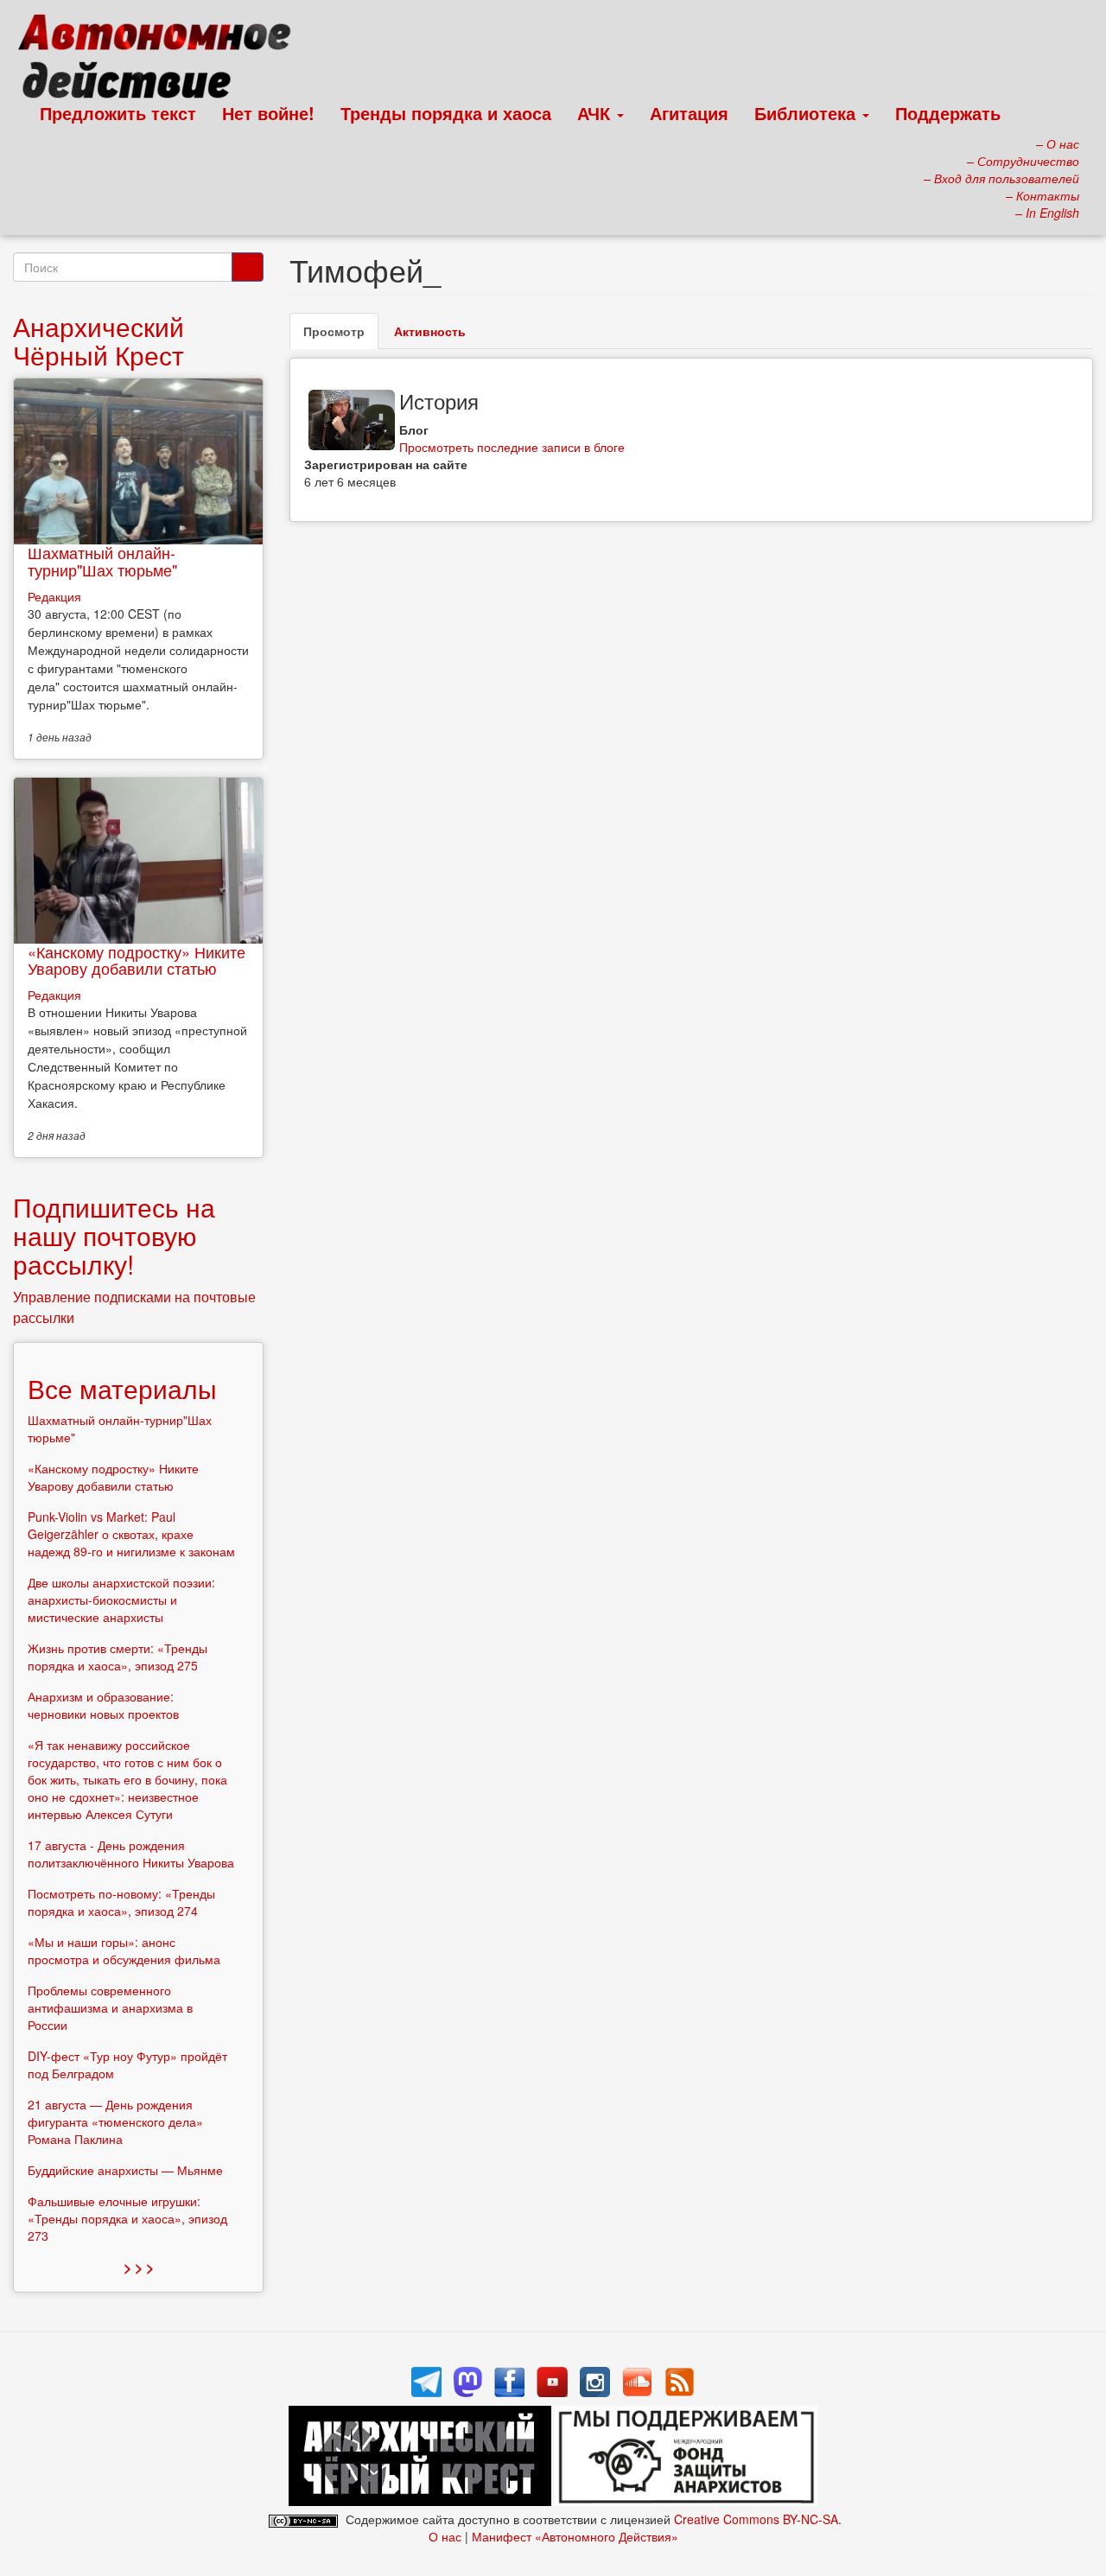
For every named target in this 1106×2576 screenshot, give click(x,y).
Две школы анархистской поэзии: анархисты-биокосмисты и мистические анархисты (121, 1600)
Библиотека (807, 113)
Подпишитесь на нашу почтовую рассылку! (114, 1235)
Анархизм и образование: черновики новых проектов (103, 1705)
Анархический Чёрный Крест (99, 340)
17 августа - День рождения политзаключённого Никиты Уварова (131, 1854)
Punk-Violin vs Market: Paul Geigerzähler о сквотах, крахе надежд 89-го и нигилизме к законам (131, 1534)
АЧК (596, 113)
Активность (430, 331)
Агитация (689, 113)
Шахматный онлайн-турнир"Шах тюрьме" (102, 561)
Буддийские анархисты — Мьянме (125, 2170)
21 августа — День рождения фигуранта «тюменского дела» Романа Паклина (115, 2121)
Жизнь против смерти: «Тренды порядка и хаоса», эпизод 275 (118, 1657)
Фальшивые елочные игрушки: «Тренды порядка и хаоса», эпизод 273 (127, 2218)
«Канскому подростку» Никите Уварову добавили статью (137, 960)
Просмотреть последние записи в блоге (512, 447)
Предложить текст (118, 113)
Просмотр (341, 336)
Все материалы (122, 1388)
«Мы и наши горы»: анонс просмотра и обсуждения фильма (124, 1950)
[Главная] (162, 60)
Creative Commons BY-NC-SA (756, 2519)
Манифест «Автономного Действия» (575, 2536)
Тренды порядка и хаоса (446, 113)
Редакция (54, 596)
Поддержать (948, 113)
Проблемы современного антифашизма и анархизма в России (110, 2007)
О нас (445, 2536)
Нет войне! (268, 113)
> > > (139, 2267)
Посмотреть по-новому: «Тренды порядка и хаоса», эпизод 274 (121, 1902)
